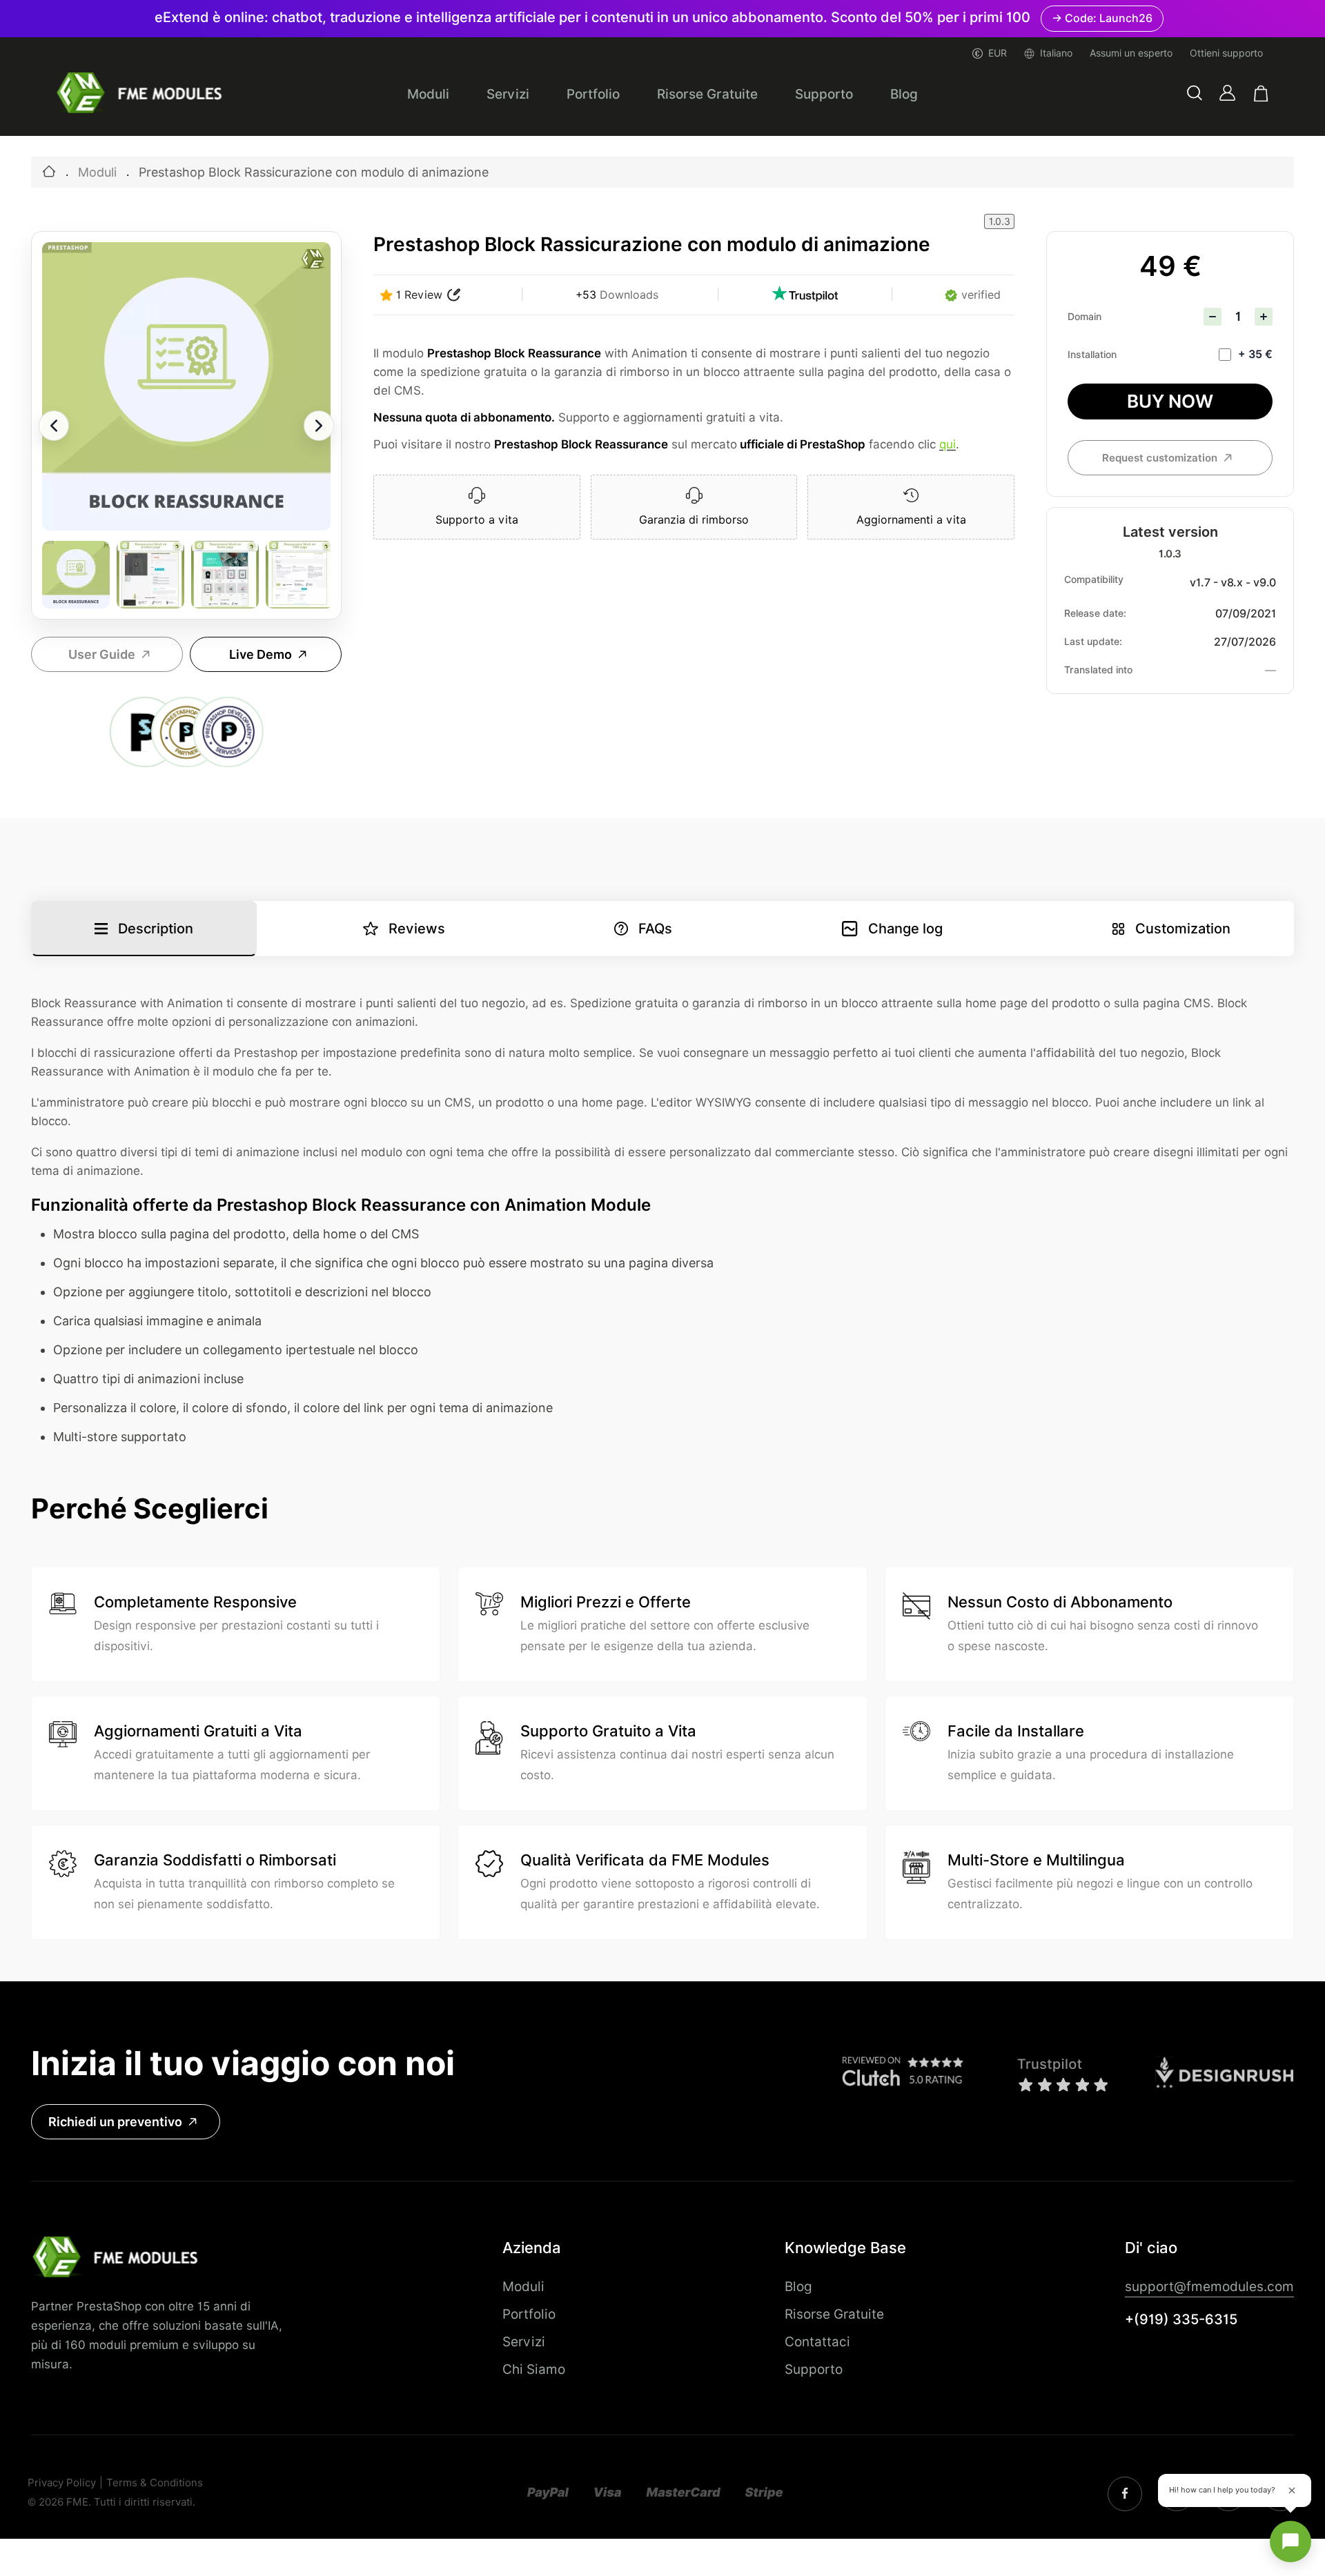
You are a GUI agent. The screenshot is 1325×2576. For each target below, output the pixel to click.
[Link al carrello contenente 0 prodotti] (1261, 93)
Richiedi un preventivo (115, 2122)
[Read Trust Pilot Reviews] (805, 295)
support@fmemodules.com (1209, 2286)
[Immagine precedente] (54, 426)
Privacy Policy (62, 2483)
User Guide (102, 654)
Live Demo (261, 654)
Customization (1183, 929)
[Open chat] (1290, 2542)
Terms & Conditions (155, 2483)
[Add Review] (454, 295)
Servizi (508, 94)
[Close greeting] (1292, 2490)
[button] (1195, 93)
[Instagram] (1125, 2494)
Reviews (417, 929)
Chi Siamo (534, 2369)
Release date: (1095, 613)
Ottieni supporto (1226, 53)
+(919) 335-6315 (1181, 2319)
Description (156, 929)
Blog (904, 94)
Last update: (1093, 642)
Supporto (824, 94)
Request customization (1160, 458)
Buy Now (1170, 401)
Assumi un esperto (1131, 53)
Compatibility (1094, 579)
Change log (905, 929)
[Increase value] (1264, 317)
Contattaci (817, 2341)
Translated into (1098, 670)
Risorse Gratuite (707, 94)
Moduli (428, 94)
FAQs (655, 929)
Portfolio (593, 94)
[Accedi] (1227, 93)
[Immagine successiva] (319, 426)
